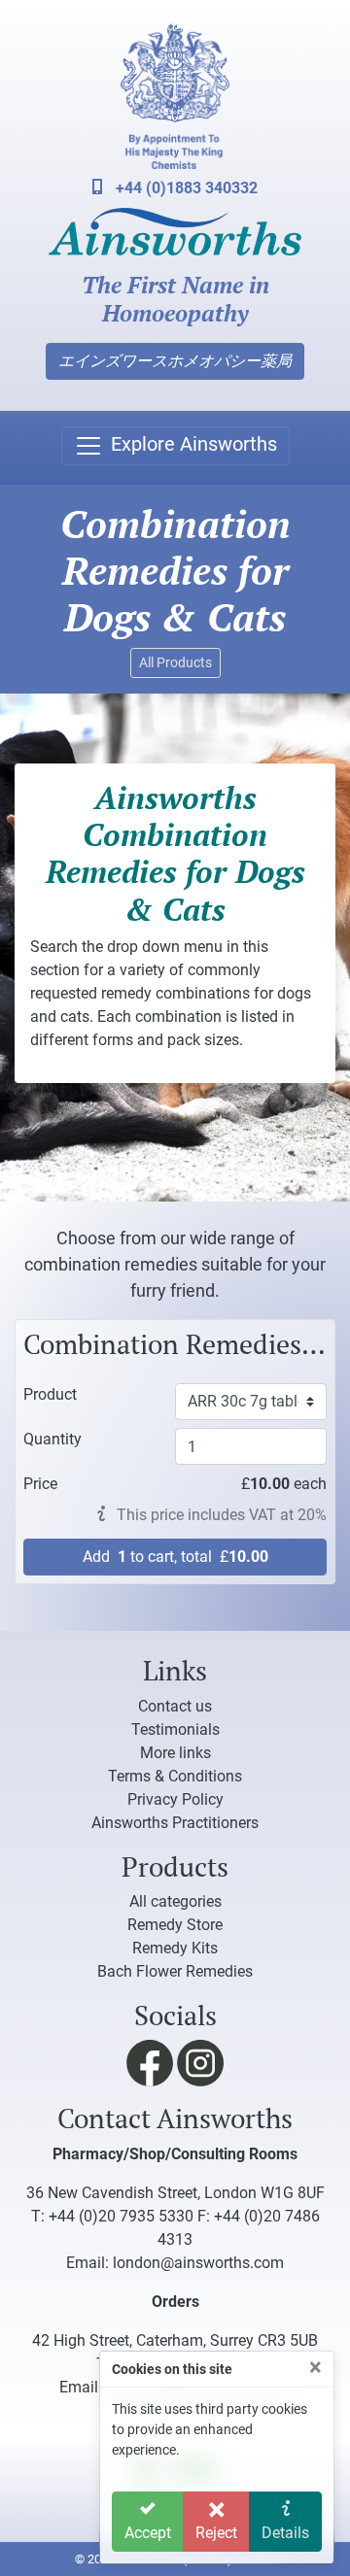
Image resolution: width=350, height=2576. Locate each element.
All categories (175, 1901)
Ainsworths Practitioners (175, 1823)
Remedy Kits (175, 1948)
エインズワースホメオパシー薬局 (175, 361)
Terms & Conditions (175, 1776)
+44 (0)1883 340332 (185, 188)
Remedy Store (175, 1925)
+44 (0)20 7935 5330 (121, 2216)
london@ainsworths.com (198, 2263)
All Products (175, 662)
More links (175, 1753)
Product (50, 1394)
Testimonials (175, 1729)
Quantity (52, 1439)
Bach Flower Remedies (175, 1971)
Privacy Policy (175, 1799)
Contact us (175, 1706)
